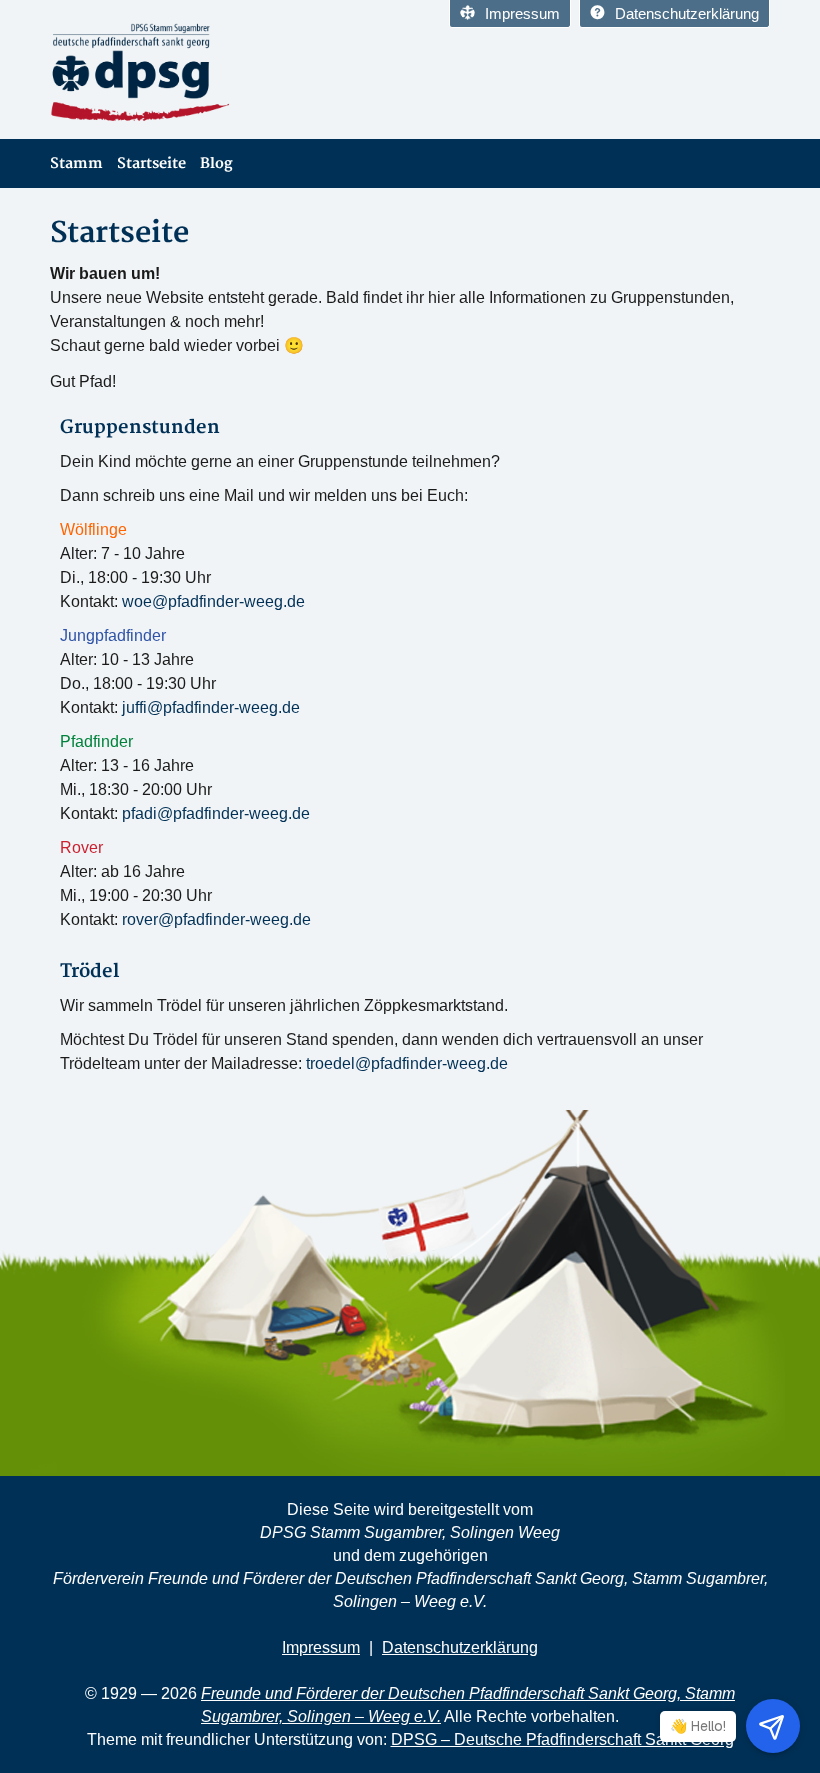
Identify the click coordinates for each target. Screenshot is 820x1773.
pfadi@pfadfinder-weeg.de (216, 813)
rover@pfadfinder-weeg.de (216, 919)
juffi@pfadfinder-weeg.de (211, 707)
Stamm (76, 163)
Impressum (522, 13)
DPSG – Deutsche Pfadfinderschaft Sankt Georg (562, 1739)
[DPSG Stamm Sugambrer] (222, 73)
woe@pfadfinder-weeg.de (213, 601)
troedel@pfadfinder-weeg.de (407, 1063)
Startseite (151, 163)
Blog (216, 163)
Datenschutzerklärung (687, 13)
